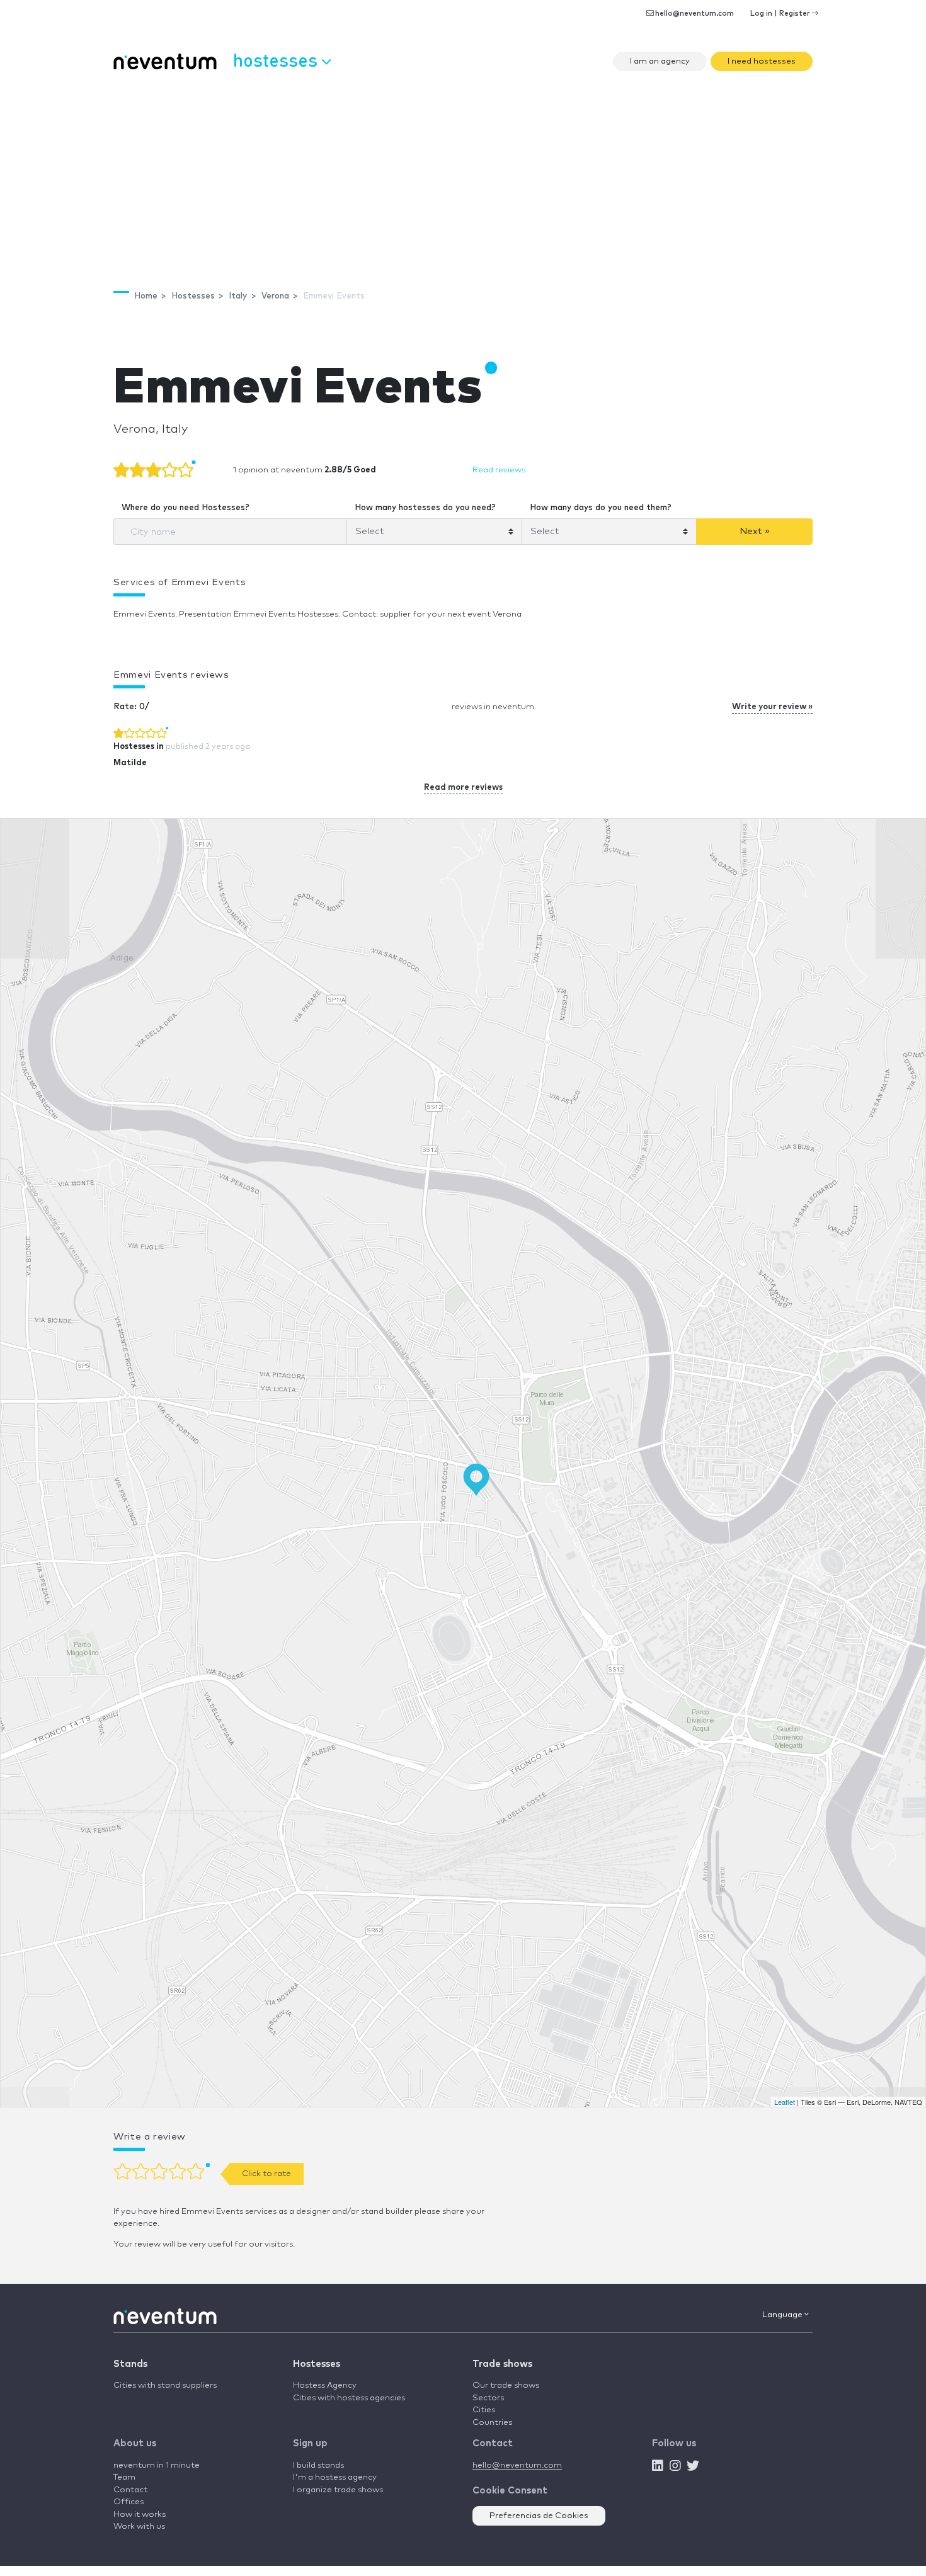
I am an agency (660, 61)
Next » (755, 531)
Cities (484, 2410)
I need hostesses (762, 61)
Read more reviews (463, 788)
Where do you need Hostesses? (186, 508)
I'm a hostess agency (335, 2477)
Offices (129, 2502)
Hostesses (317, 2364)
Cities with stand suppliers (165, 2385)
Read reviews (499, 470)
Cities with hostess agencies (349, 2398)
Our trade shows (506, 2385)
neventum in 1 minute (157, 2465)
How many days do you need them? (601, 508)
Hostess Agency (325, 2385)
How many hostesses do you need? (425, 508)
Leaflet (785, 2102)
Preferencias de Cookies (539, 2516)
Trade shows (502, 2364)
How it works (140, 2515)
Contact (130, 2490)
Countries (492, 2423)
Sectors (488, 2398)
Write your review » (772, 707)
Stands (130, 2364)
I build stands (318, 2465)
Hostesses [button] (277, 60)
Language (783, 2315)
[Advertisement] (463, 174)
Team (124, 2477)
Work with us (139, 2527)
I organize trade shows (338, 2490)
